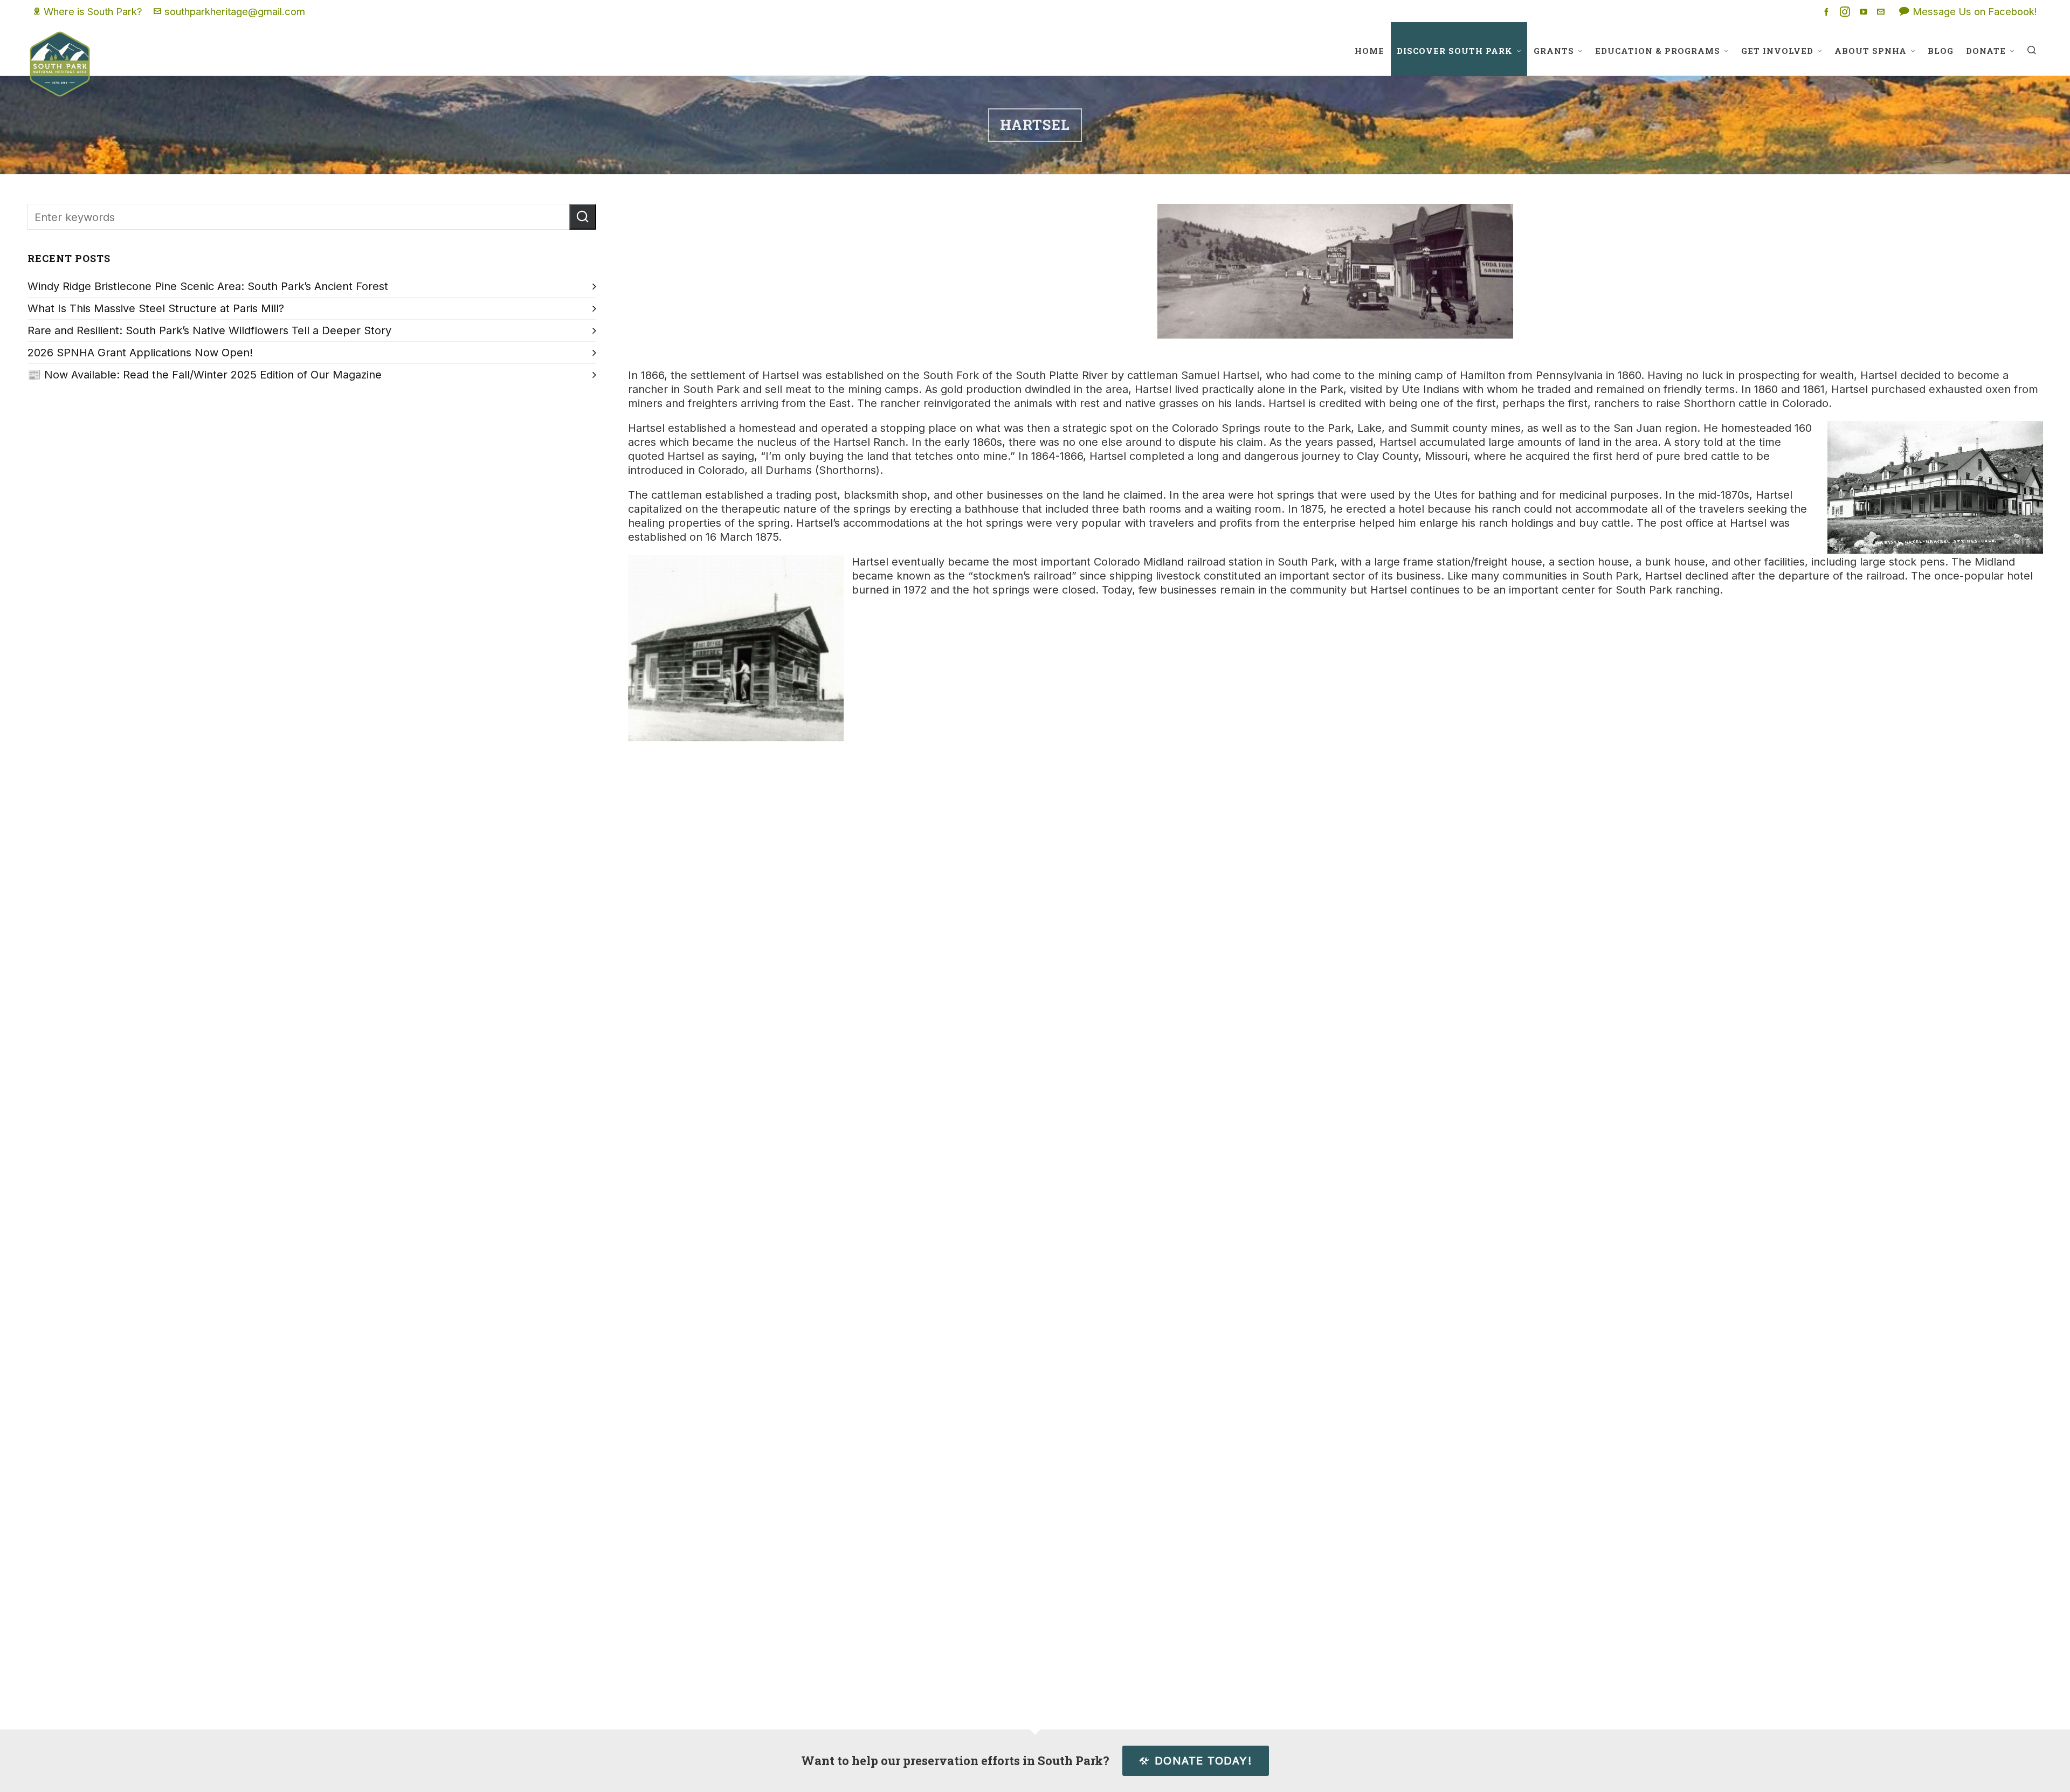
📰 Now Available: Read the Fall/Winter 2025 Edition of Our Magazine (205, 375)
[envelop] (1882, 12)
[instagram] (1847, 12)
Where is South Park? (93, 11)
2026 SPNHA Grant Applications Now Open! (140, 353)
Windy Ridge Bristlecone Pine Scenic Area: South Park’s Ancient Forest (208, 286)
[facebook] (1828, 12)
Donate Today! (1203, 1761)
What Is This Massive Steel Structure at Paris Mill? (156, 308)
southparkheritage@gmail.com (235, 11)
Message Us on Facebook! (1975, 11)
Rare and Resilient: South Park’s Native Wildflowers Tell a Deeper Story (209, 330)
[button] (583, 217)
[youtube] (1865, 12)
